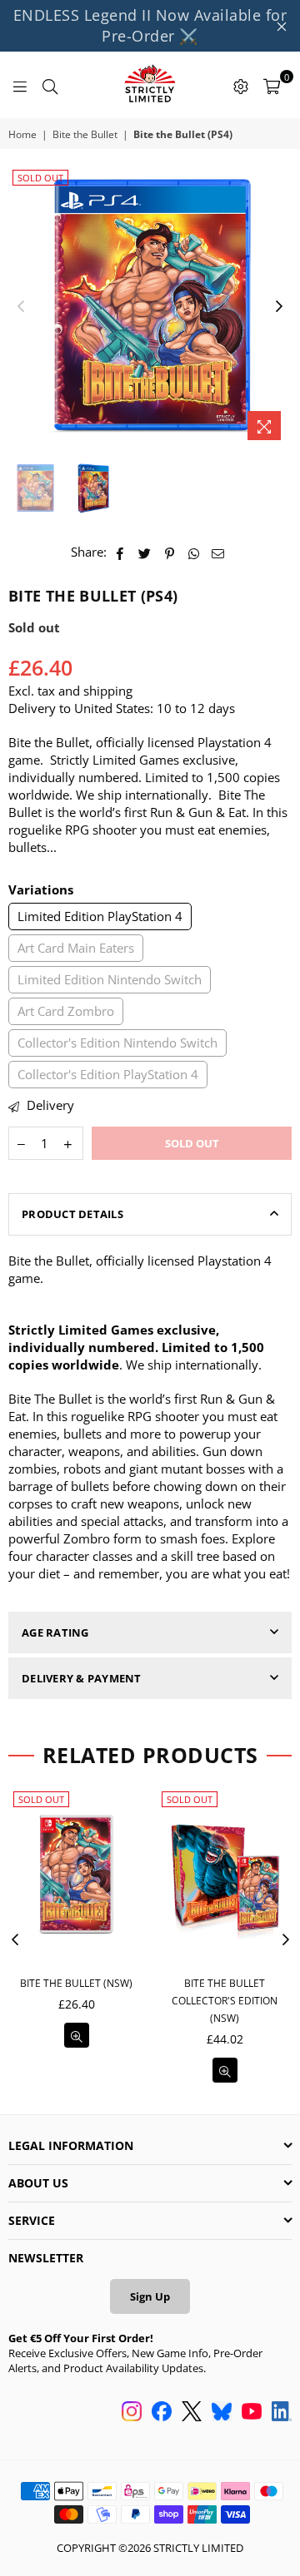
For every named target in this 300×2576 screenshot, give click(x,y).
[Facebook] (162, 2413)
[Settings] (241, 85)
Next (279, 307)
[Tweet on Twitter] (145, 552)
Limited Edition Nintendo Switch (110, 979)
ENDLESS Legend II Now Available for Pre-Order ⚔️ (150, 25)
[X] (192, 2413)
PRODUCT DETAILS (72, 1214)
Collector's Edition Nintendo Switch (117, 1043)
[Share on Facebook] (120, 552)
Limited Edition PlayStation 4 (100, 916)
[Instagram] (132, 2413)
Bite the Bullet (85, 135)
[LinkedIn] (282, 2413)
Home (22, 135)
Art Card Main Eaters (76, 948)
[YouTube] (252, 2413)
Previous (21, 307)
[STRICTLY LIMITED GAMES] (150, 85)
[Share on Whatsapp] (194, 552)
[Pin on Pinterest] (170, 552)
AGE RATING (55, 1632)
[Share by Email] (218, 552)
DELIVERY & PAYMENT (82, 1678)
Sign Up (150, 2296)
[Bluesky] (222, 2413)
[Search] (50, 85)
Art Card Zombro (66, 1011)
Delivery (49, 1105)
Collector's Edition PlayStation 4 (108, 1074)
